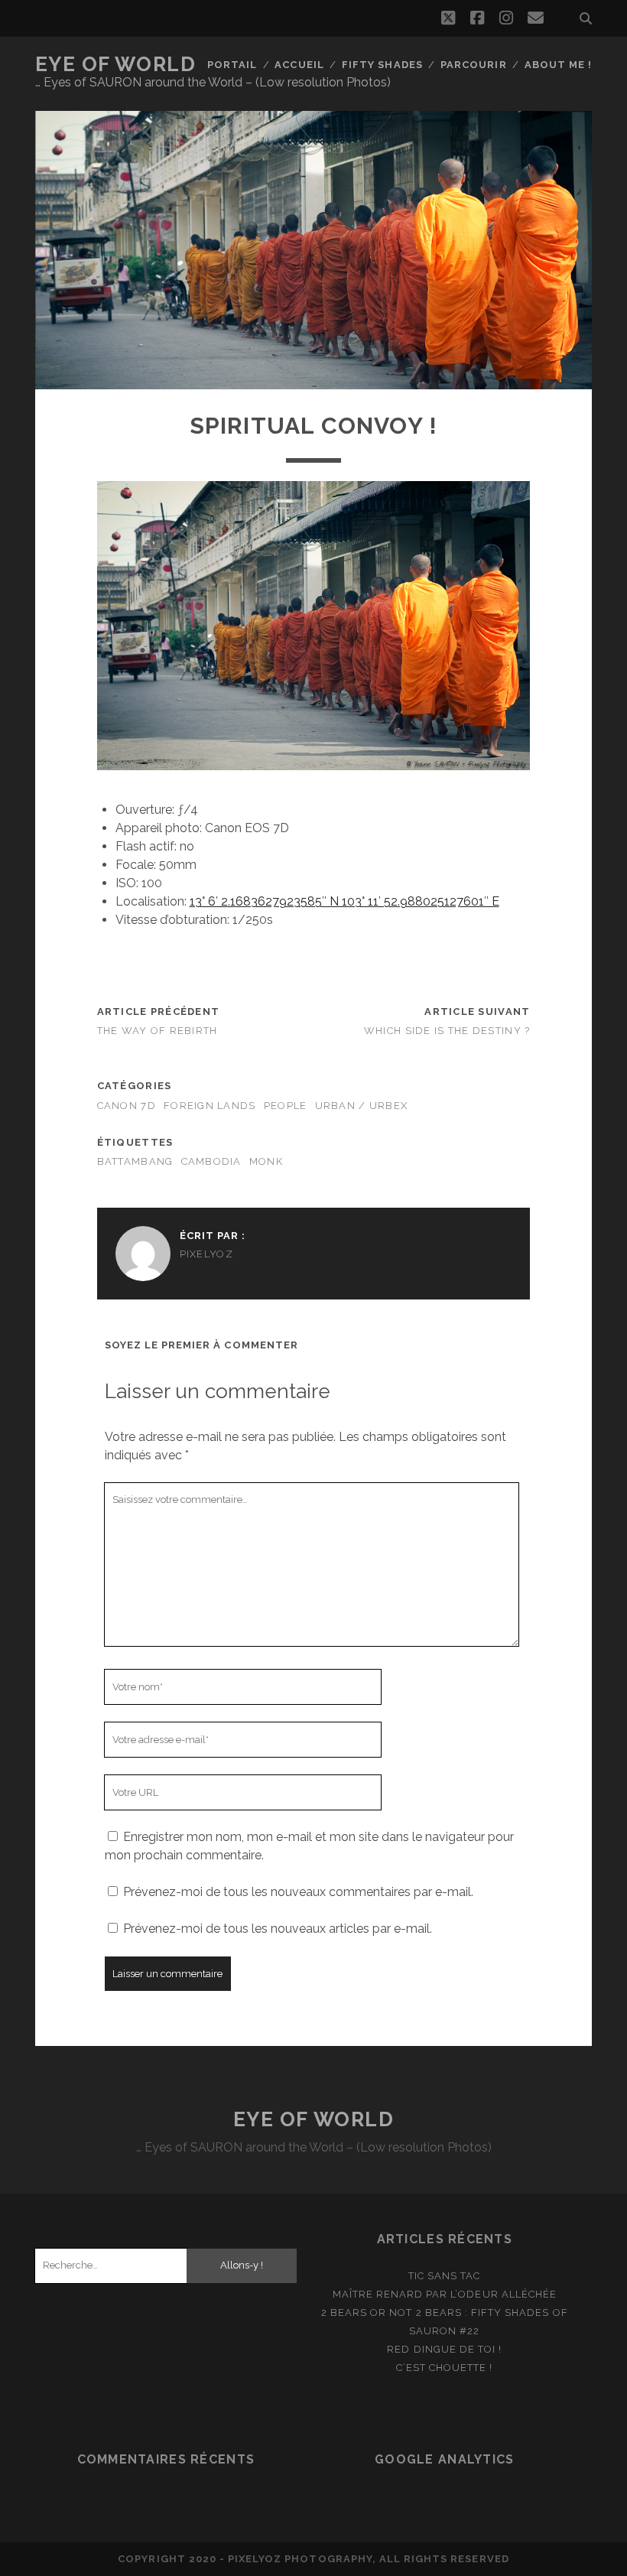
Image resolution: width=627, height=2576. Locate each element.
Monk (266, 1161)
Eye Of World (116, 64)
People (286, 1106)
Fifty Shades (382, 65)
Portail (232, 65)
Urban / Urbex (362, 1106)
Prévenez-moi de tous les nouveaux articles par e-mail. (278, 1929)
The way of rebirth (158, 1031)
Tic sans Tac (445, 2276)
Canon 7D (127, 1106)
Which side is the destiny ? (447, 1031)
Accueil (299, 65)
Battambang (135, 1161)
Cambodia (211, 1161)
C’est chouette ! (444, 2368)
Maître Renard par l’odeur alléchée (445, 2294)
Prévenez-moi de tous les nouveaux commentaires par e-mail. (298, 1892)
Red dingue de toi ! (444, 2349)
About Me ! (558, 65)
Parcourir (473, 65)
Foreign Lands (210, 1106)
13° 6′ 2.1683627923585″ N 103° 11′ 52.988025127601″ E (344, 901)
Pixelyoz (206, 1254)
